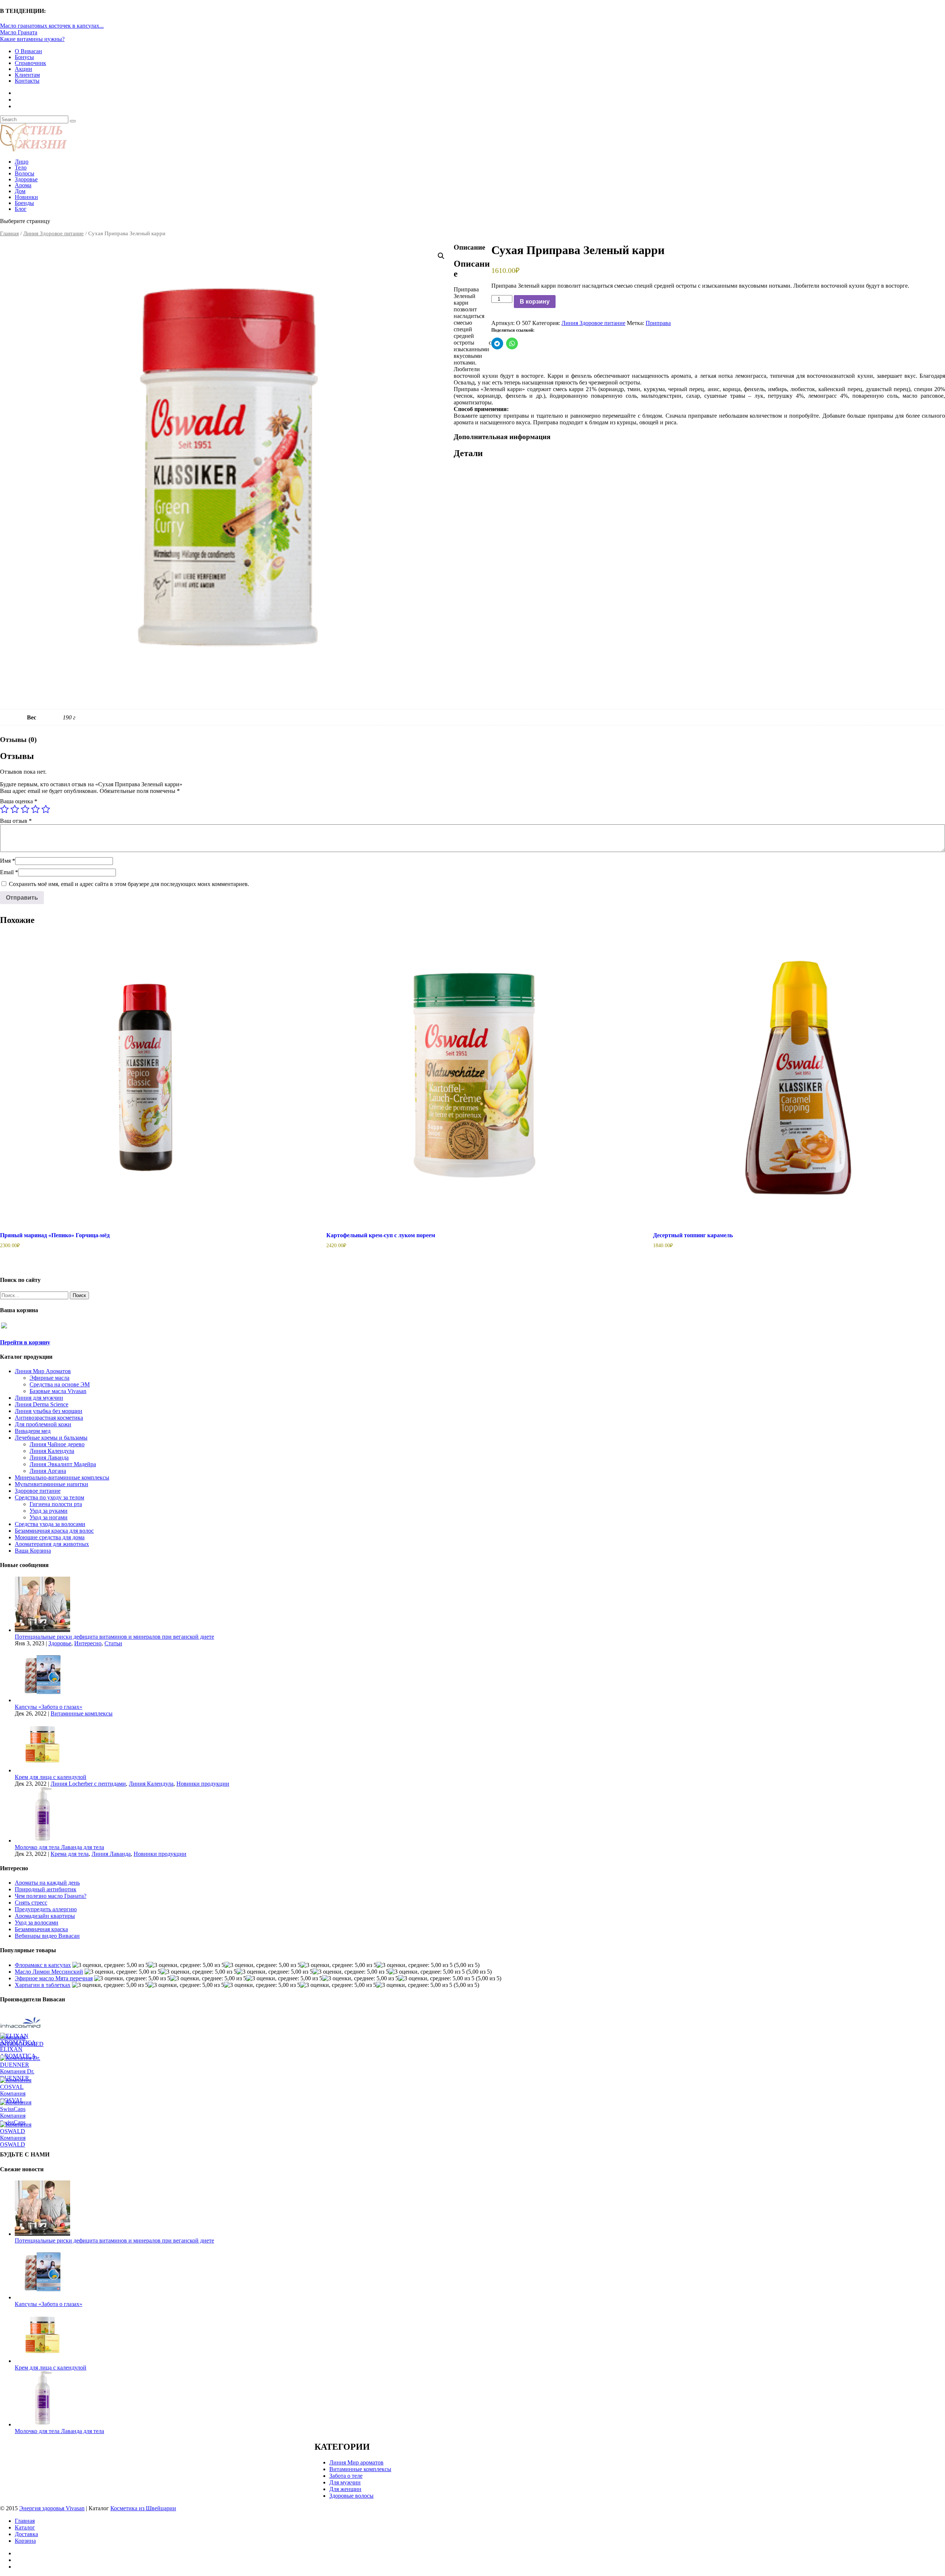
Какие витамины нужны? (32, 39)
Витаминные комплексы (82, 1713)
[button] (441, 256)
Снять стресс (31, 1903)
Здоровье (26, 179)
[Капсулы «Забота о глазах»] (42, 1700)
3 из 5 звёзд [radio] (25, 809)
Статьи (113, 1643)
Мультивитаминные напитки (51, 1484)
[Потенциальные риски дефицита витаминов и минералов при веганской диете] (42, 1630)
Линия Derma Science (42, 1404)
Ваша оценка (19, 801)
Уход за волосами (37, 1922)
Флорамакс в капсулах (43, 1965)
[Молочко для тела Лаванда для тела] (42, 1841)
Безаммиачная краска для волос (54, 1531)
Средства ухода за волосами (50, 1524)
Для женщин (345, 2489)
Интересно (88, 1643)
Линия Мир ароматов (356, 2462)
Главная (9, 233)
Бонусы (24, 57)
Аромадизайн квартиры (45, 1916)
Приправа (658, 323)
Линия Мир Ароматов (43, 1371)
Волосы (25, 173)
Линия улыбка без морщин (49, 1411)
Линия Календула (52, 1451)
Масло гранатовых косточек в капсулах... (52, 26)
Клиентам (27, 75)
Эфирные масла (49, 1378)
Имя (8, 861)
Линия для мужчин (39, 1398)
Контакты (27, 81)
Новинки (26, 197)
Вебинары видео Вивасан (47, 1936)
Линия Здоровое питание (54, 233)
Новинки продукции (203, 1784)
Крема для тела (70, 1854)
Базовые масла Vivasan (58, 1391)
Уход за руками (49, 1511)
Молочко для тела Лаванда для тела (59, 1847)
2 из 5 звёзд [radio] (15, 809)
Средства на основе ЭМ (60, 1384)
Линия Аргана (48, 1471)
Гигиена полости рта (56, 1504)
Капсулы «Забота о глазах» (49, 1707)
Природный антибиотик (46, 1889)
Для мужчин (345, 2482)
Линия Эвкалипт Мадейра (63, 1464)
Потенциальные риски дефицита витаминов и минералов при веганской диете (114, 1637)
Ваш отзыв (16, 821)
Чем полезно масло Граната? (51, 1896)
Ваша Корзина (33, 1551)
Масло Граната (19, 32)
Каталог (25, 2527)
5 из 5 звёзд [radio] (46, 809)
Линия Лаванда (49, 1458)
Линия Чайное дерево (57, 1444)
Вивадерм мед (33, 1431)
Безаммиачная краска (41, 1929)
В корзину (535, 302)
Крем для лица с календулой (51, 1777)
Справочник (30, 63)
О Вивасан (28, 51)
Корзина (25, 2541)
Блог (21, 209)
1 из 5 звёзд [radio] (4, 809)
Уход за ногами (49, 1517)
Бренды (24, 203)
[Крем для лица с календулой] (42, 1770)
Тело (21, 167)
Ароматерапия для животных (52, 1544)
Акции (23, 69)
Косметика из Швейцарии (143, 2508)
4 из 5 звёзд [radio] (35, 809)
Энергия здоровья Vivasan (52, 2508)
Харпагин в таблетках (43, 1985)
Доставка (26, 2534)
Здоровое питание (38, 1491)
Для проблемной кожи (43, 1424)
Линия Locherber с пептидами (88, 1784)
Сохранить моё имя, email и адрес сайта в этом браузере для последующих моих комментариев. (129, 884)
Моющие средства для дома (50, 1537)
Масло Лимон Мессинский (49, 1972)
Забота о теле (346, 2476)
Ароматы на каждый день (47, 1883)
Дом (20, 191)
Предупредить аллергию (46, 1909)
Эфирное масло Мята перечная (54, 1978)
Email (9, 872)
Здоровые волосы (351, 2496)
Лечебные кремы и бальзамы (51, 1438)
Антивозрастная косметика (49, 1418)
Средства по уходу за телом (49, 1497)
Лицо (22, 162)
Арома (23, 185)
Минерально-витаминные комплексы (62, 1477)
